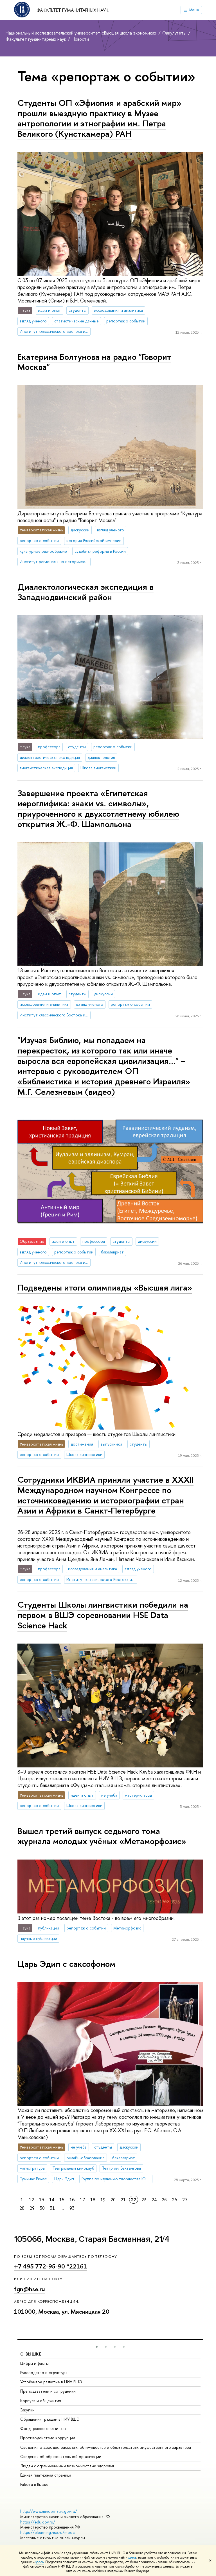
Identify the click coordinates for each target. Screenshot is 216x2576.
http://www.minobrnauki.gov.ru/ (49, 2511)
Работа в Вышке (34, 2484)
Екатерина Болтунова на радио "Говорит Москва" (94, 362)
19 (103, 2200)
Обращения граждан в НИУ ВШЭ (50, 2419)
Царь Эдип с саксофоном (66, 1964)
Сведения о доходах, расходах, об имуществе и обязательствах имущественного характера (106, 2447)
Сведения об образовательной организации (61, 2456)
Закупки (27, 2410)
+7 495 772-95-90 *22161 (50, 2266)
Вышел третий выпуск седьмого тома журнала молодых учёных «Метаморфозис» (102, 1836)
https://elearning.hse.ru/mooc (47, 2532)
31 (52, 2208)
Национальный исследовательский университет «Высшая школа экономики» (82, 33)
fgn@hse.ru (30, 2289)
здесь (132, 2557)
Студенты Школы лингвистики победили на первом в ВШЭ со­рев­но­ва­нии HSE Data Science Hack (103, 1615)
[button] (97, 2347)
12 (31, 2200)
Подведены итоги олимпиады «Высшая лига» (105, 1287)
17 (83, 2200)
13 (42, 2200)
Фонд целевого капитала (43, 2428)
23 (144, 2200)
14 (52, 2200)
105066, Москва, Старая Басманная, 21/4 (92, 2239)
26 (175, 2200)
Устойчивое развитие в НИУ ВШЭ (51, 2382)
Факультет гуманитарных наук (73, 10)
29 (32, 2208)
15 (62, 2200)
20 (113, 2200)
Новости (80, 39)
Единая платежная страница (46, 2475)
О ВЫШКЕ (31, 2354)
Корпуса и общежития (41, 2401)
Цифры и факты (34, 2363)
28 (22, 2208)
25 (164, 2200)
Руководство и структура (44, 2373)
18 (93, 2200)
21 (123, 2200)
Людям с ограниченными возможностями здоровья (67, 2466)
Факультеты (175, 33)
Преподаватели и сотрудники (48, 2391)
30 (42, 2208)
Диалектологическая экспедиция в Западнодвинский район (85, 592)
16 (72, 2200)
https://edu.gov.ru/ (38, 2522)
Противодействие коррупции (48, 2438)
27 (185, 2200)
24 (154, 2200)
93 (72, 2208)
